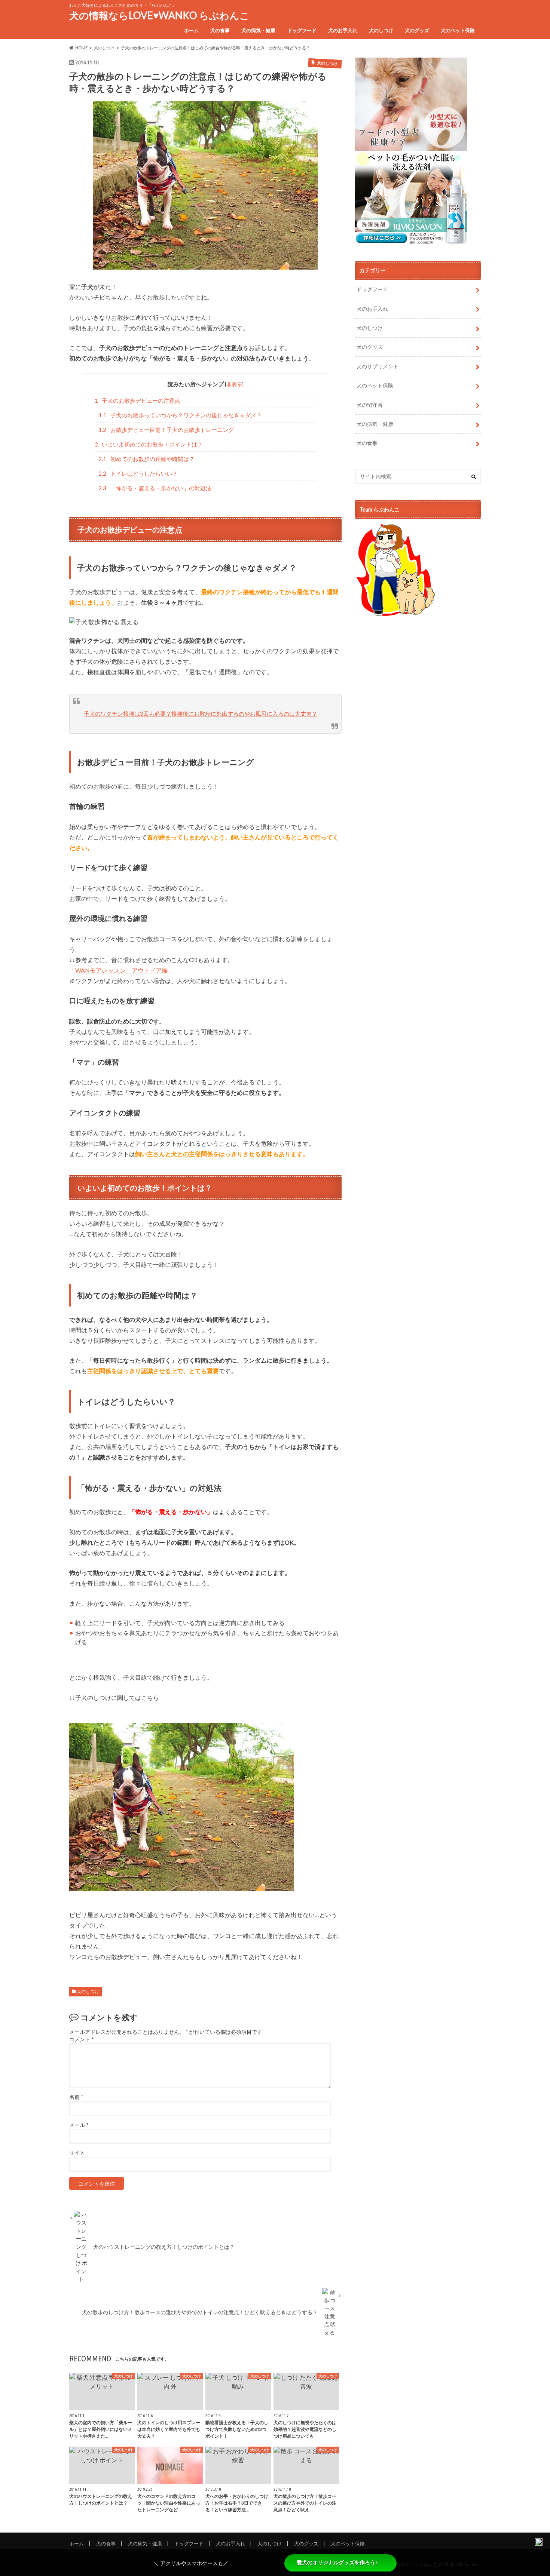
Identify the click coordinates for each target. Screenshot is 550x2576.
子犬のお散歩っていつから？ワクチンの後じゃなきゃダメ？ (180, 415)
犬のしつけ (381, 30)
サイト (77, 2153)
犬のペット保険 (458, 30)
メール (79, 2125)
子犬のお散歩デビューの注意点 (138, 400)
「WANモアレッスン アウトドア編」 (121, 970)
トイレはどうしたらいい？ (138, 473)
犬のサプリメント (378, 366)
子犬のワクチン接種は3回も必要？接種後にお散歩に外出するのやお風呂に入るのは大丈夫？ (201, 713)
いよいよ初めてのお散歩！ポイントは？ (149, 444)
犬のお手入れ (343, 30)
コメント (81, 2039)
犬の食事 (220, 30)
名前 (76, 2097)
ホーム (191, 30)
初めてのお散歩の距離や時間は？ (146, 459)
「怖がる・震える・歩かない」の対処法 (155, 488)
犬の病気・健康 (258, 30)
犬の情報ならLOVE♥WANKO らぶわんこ (159, 15)
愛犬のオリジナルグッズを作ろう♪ (337, 2563)
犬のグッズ (417, 30)
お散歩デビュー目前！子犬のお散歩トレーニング (166, 430)
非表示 (234, 384)
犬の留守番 (370, 405)
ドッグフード (302, 30)
